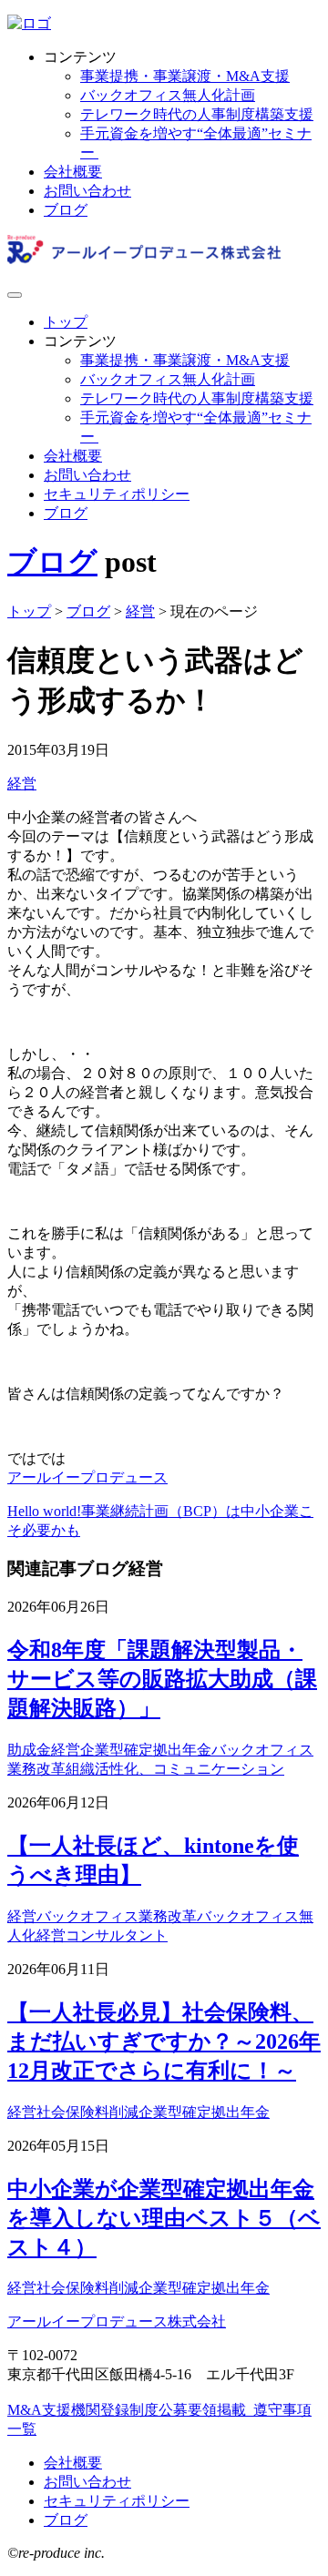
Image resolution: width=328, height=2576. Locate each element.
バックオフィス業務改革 (117, 1916)
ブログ (66, 210)
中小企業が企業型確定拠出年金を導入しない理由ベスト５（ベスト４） (164, 2218)
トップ (66, 322)
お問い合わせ (87, 191)
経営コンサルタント (102, 1935)
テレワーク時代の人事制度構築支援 (197, 114)
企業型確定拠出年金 (146, 1750)
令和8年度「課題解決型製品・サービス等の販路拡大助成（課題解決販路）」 (162, 1679)
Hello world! (44, 1511)
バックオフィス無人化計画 (168, 95)
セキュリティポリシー (117, 494)
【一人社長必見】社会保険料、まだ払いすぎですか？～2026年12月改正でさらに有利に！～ (164, 2041)
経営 (22, 784)
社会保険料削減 (87, 2112)
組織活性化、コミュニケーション (175, 1769)
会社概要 (73, 172)
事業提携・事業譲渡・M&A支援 (185, 76)
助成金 (29, 1750)
